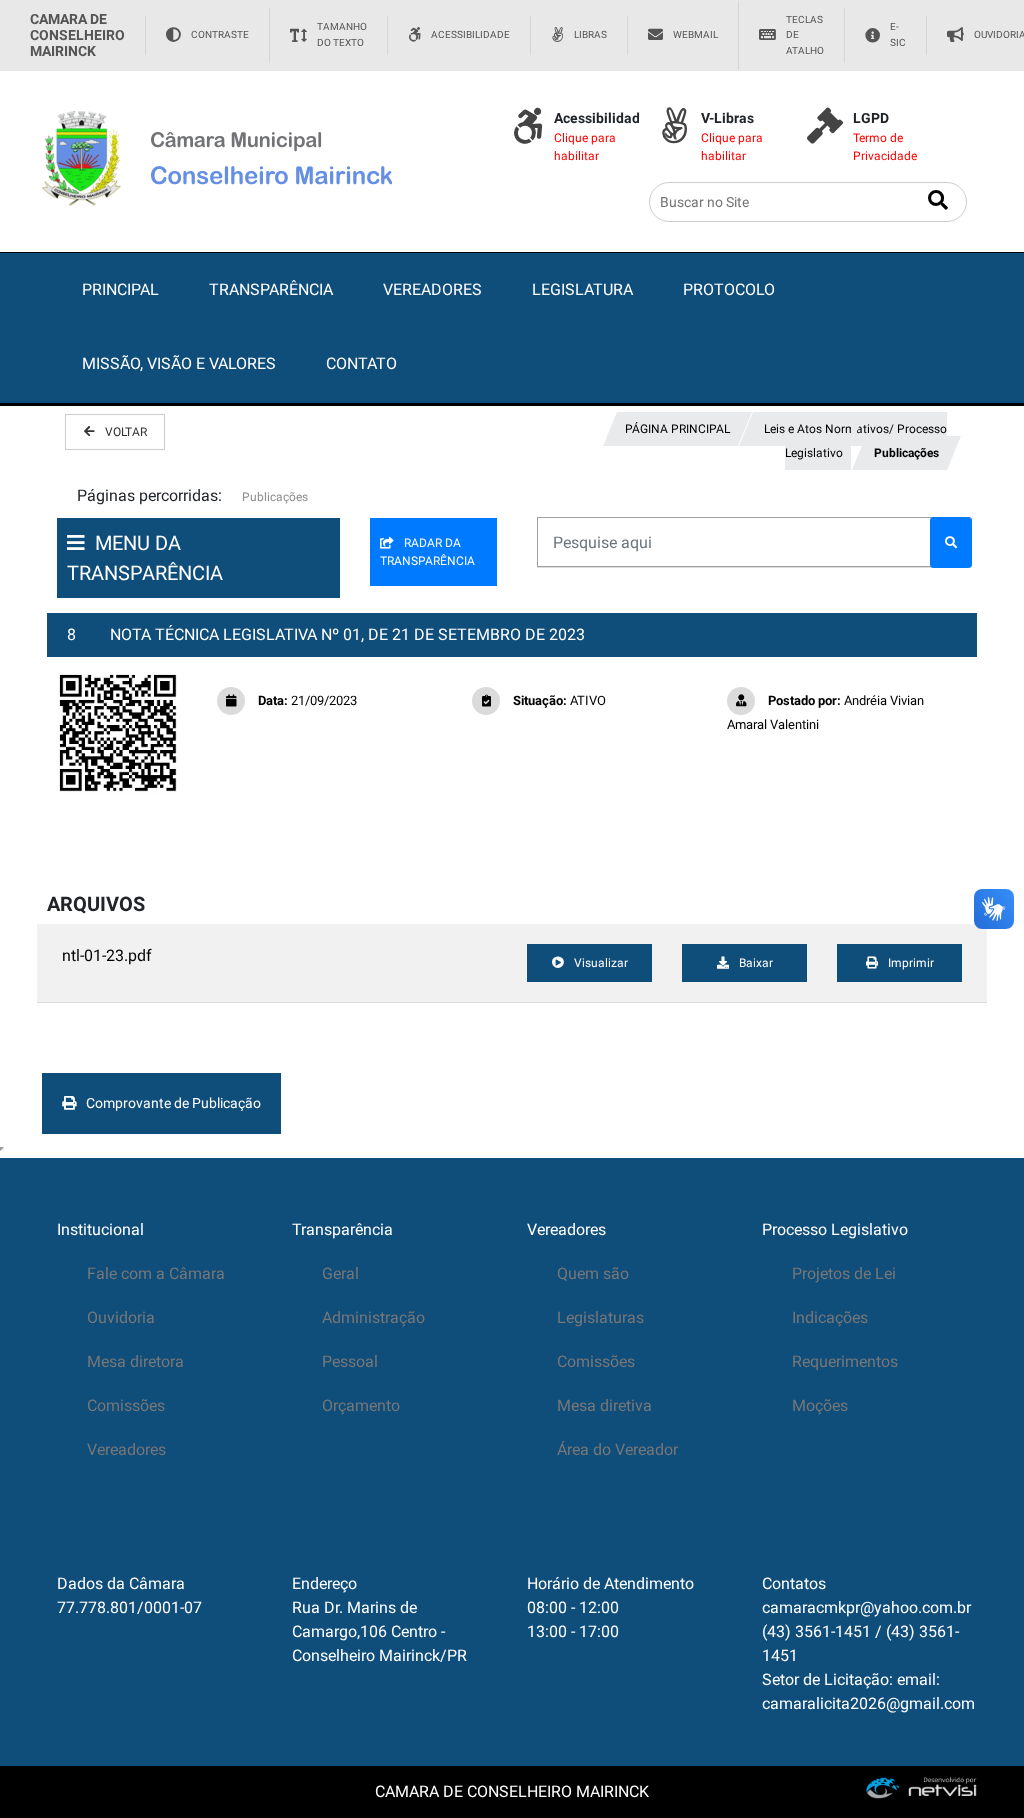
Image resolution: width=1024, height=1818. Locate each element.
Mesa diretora (135, 1361)
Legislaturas (600, 1317)
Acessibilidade (470, 34)
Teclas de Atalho (805, 35)
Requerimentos (845, 1361)
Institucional (100, 1229)
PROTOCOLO (729, 289)
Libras (590, 34)
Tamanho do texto (342, 34)
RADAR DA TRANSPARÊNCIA (427, 552)
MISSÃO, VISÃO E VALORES (179, 363)
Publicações (906, 453)
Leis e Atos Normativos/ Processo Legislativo (854, 441)
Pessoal (350, 1361)
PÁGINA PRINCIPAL (677, 429)
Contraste (220, 34)
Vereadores (126, 1449)
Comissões (126, 1405)
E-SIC (898, 34)
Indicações (830, 1317)
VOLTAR (126, 432)
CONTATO (361, 363)
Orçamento (361, 1405)
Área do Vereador (617, 1449)
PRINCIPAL (120, 289)
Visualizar (601, 963)
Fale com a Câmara (156, 1273)
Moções (820, 1405)
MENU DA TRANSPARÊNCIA (145, 558)
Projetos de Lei (844, 1273)
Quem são (593, 1273)
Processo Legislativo (835, 1229)
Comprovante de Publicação (173, 1103)
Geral (340, 1273)
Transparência (342, 1229)
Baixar (756, 963)
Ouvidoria (121, 1317)
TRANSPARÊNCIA (271, 289)
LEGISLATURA (582, 289)
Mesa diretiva (604, 1405)
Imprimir (911, 963)
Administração (373, 1317)
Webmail (695, 34)
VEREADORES (432, 289)
